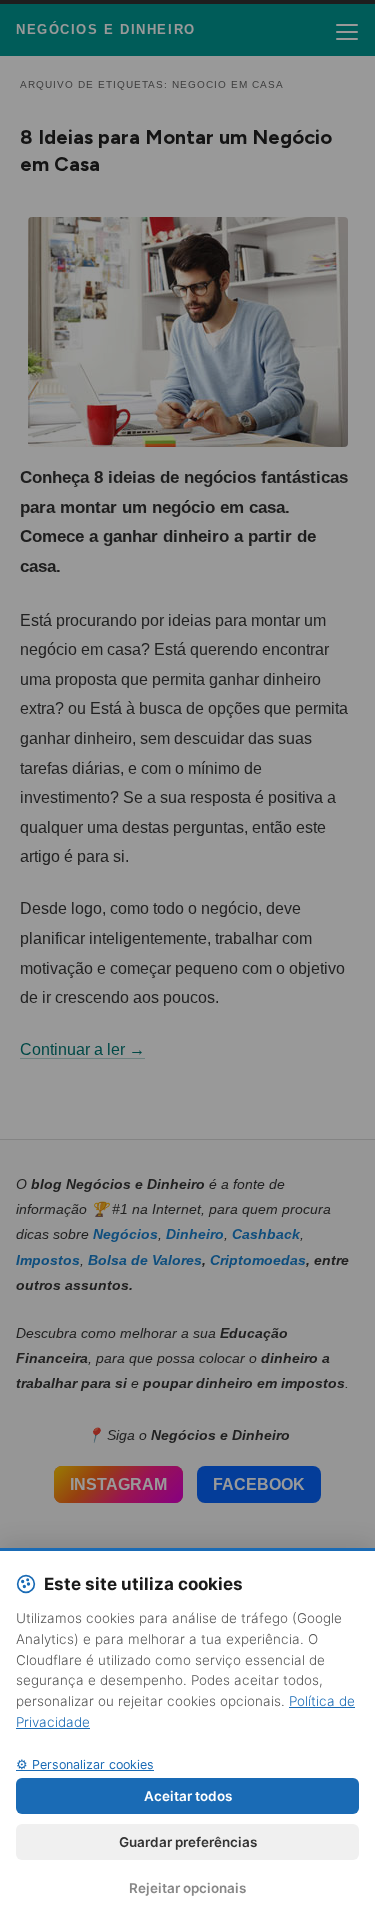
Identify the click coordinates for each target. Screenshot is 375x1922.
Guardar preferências (188, 1842)
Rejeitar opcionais (187, 1888)
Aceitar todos (188, 1796)
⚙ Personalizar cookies (85, 1764)
